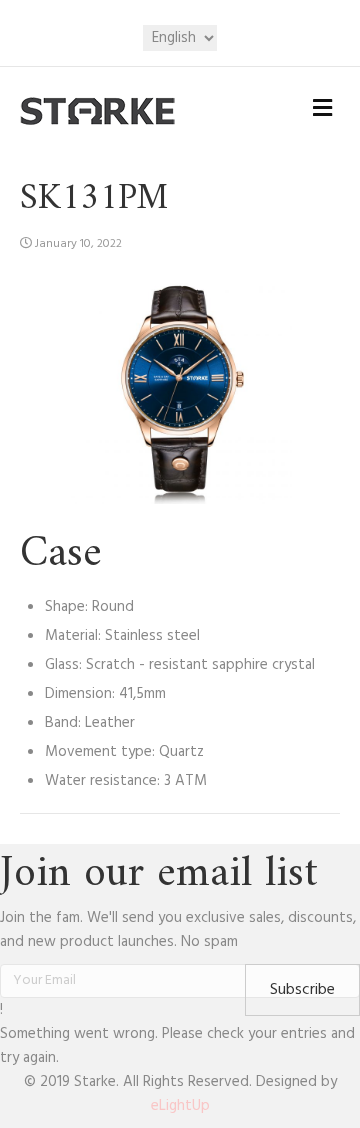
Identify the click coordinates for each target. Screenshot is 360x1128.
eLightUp (180, 1106)
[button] (302, 990)
